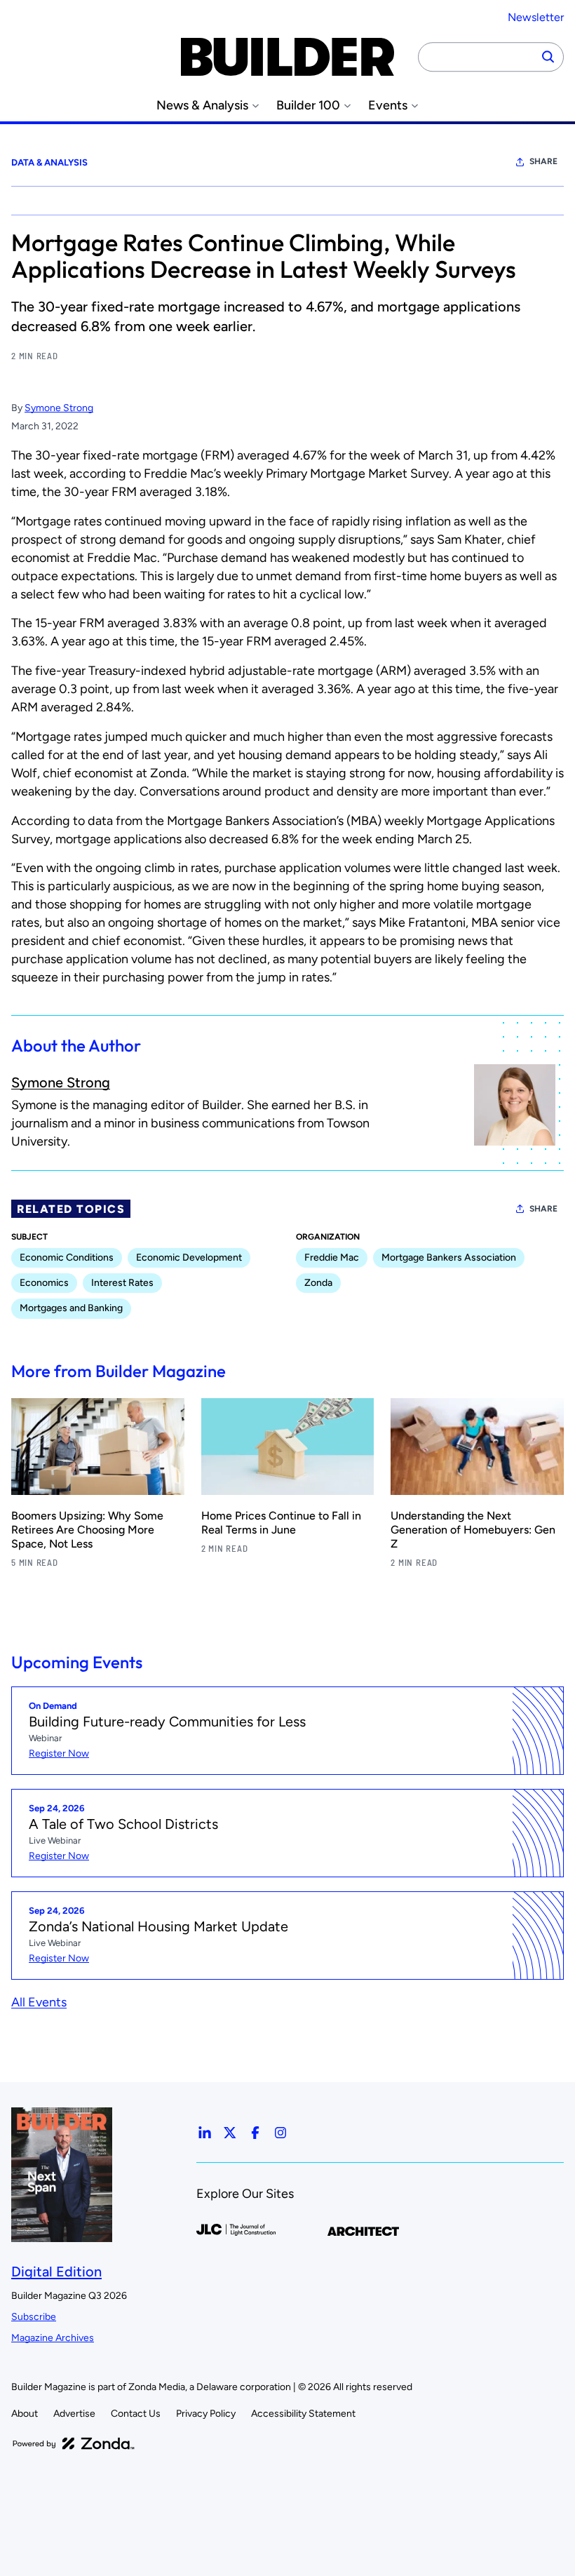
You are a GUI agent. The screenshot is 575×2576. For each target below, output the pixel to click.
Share (543, 161)
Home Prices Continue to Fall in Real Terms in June (281, 1523)
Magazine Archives (53, 2338)
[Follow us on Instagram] (280, 2133)
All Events (39, 2002)
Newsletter (536, 17)
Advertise (74, 2414)
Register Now (59, 1753)
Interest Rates (122, 1283)
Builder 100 (308, 106)
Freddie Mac (332, 1257)
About (25, 2414)
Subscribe (34, 2317)
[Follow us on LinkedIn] (205, 2133)
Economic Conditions (67, 1257)
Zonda (318, 1283)
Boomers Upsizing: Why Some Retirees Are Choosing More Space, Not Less (87, 1530)
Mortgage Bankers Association (449, 1257)
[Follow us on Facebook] (255, 2133)
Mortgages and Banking (71, 1308)
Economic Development (189, 1257)
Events (388, 106)
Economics (44, 1283)
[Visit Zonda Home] (74, 2443)
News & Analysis (202, 106)
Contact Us (136, 2414)
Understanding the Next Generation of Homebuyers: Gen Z (473, 1530)
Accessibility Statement (303, 2414)
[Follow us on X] (230, 2133)
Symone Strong (59, 408)
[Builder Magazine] (287, 57)
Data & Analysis (49, 162)
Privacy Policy (206, 2414)
